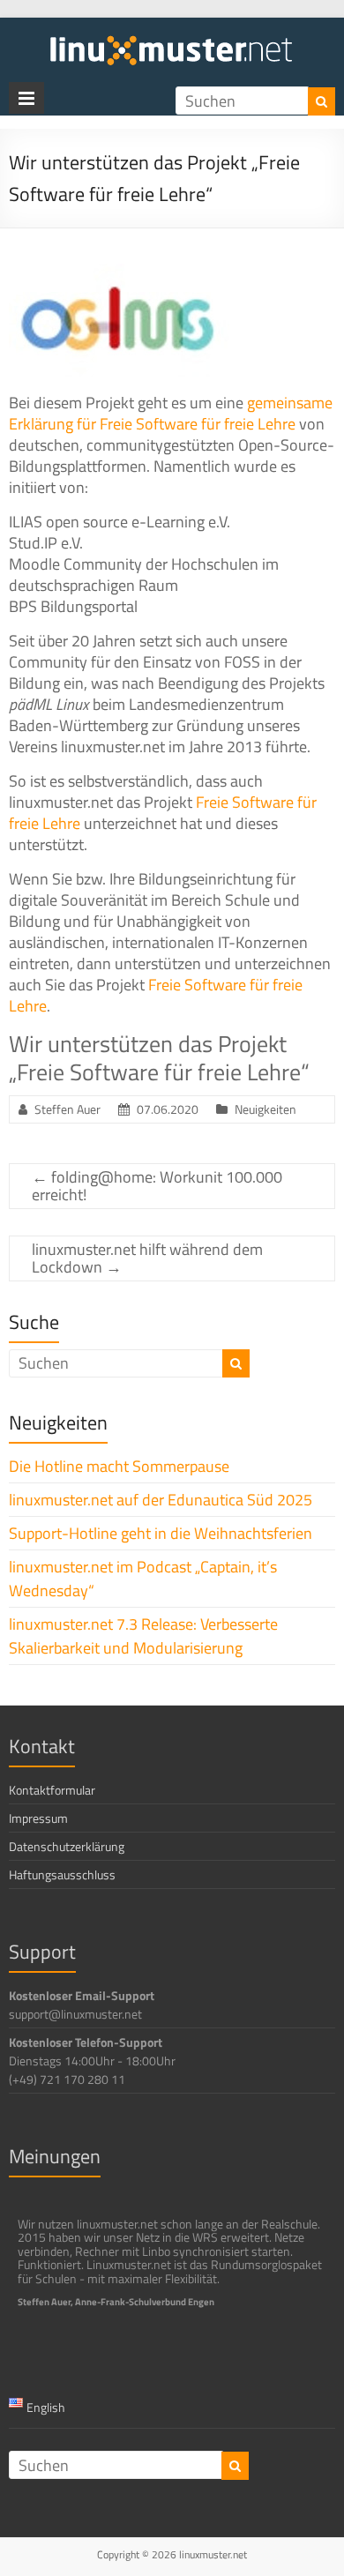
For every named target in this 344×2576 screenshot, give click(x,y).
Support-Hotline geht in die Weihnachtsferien (161, 1533)
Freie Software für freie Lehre (156, 995)
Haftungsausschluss (62, 1874)
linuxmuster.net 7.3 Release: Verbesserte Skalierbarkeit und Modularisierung (143, 1636)
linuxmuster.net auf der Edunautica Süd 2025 (161, 1500)
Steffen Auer (67, 1109)
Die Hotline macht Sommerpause (119, 1466)
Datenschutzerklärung (67, 1846)
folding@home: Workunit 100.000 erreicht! (157, 1186)
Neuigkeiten (265, 1109)
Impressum (38, 1818)
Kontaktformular (52, 1790)
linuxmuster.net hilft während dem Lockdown (147, 1258)
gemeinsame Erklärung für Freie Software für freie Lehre (171, 413)
